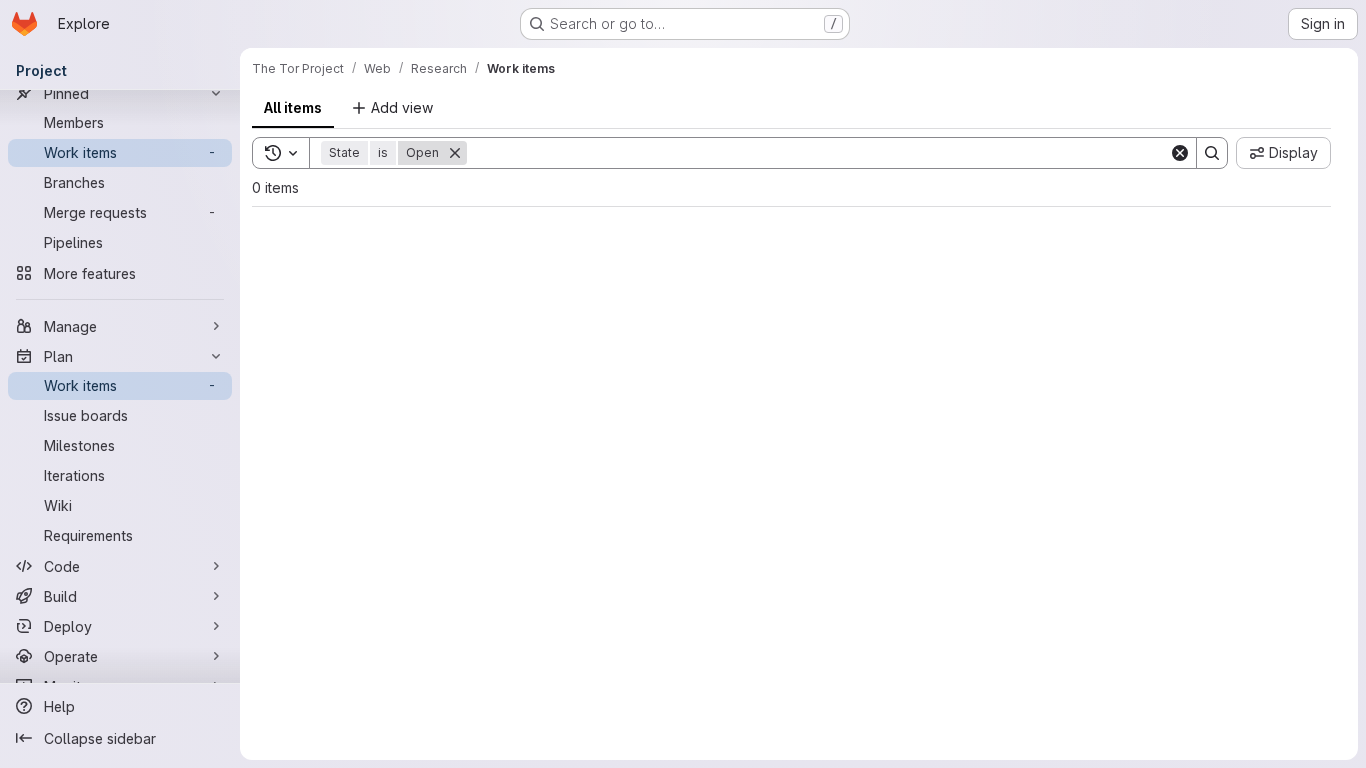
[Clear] (1180, 153)
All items (293, 107)
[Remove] (455, 153)
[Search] (1212, 153)
